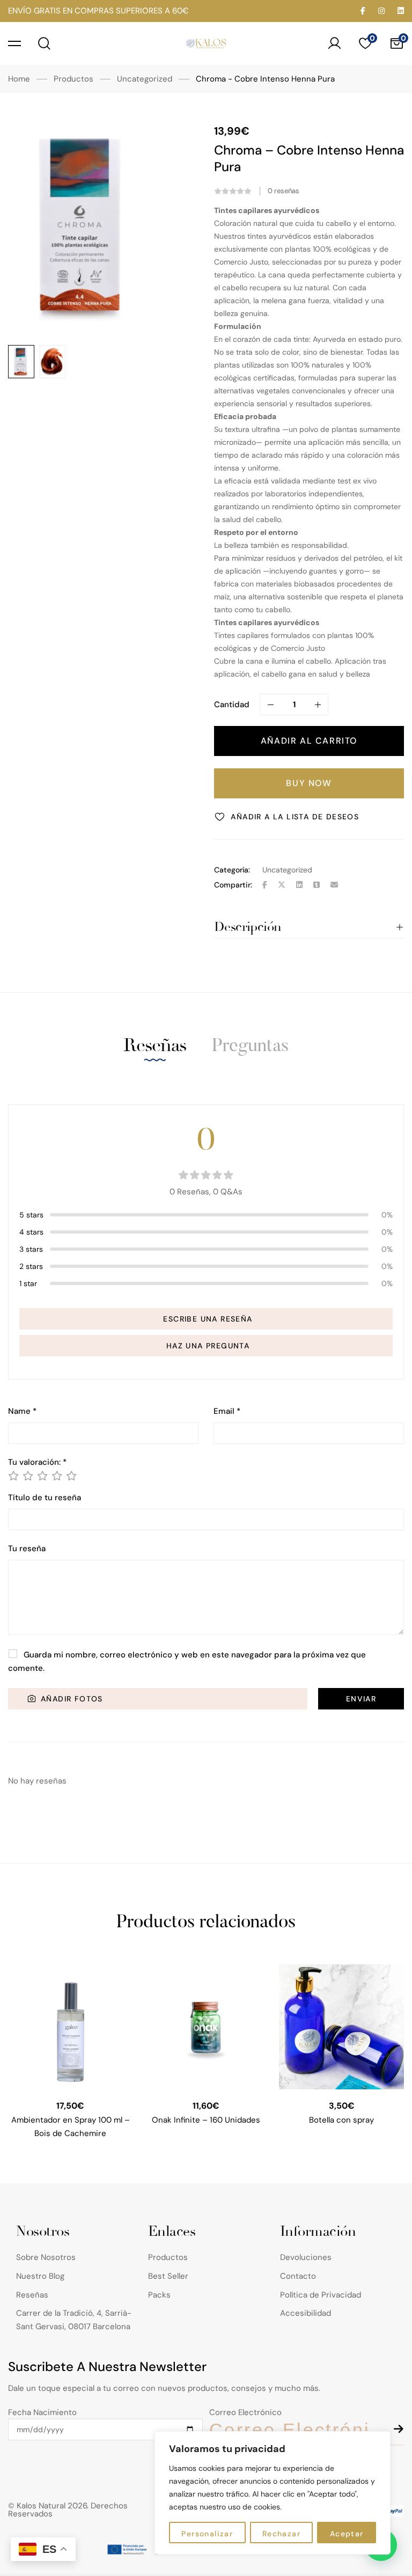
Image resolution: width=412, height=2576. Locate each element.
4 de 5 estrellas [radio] (56, 1476)
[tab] (155, 1045)
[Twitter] (282, 885)
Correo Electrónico (245, 2412)
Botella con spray (341, 2120)
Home (19, 79)
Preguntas (250, 1047)
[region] (273, 2493)
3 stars (31, 1249)
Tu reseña (27, 1549)
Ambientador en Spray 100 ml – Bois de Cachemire (71, 2127)
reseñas (284, 191)
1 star (28, 1283)
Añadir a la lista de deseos (295, 817)
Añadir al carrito (309, 741)
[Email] (334, 885)
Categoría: (232, 870)
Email (227, 1411)
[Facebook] (265, 885)
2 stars (31, 1266)
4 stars (31, 1232)
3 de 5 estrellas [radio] (42, 1476)
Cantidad (232, 704)
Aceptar (347, 2534)
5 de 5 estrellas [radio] (71, 1476)
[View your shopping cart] (396, 43)
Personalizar (207, 2534)
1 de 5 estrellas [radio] (13, 1476)
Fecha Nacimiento (42, 2412)
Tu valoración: (37, 1462)
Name (22, 1411)
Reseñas (155, 1045)
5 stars (31, 1215)
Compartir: (233, 885)
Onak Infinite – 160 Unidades (206, 2120)
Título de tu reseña (45, 1498)
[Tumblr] (317, 885)
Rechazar (281, 2534)
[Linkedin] (299, 885)
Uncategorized (145, 79)
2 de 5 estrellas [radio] (27, 1476)
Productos (73, 79)
